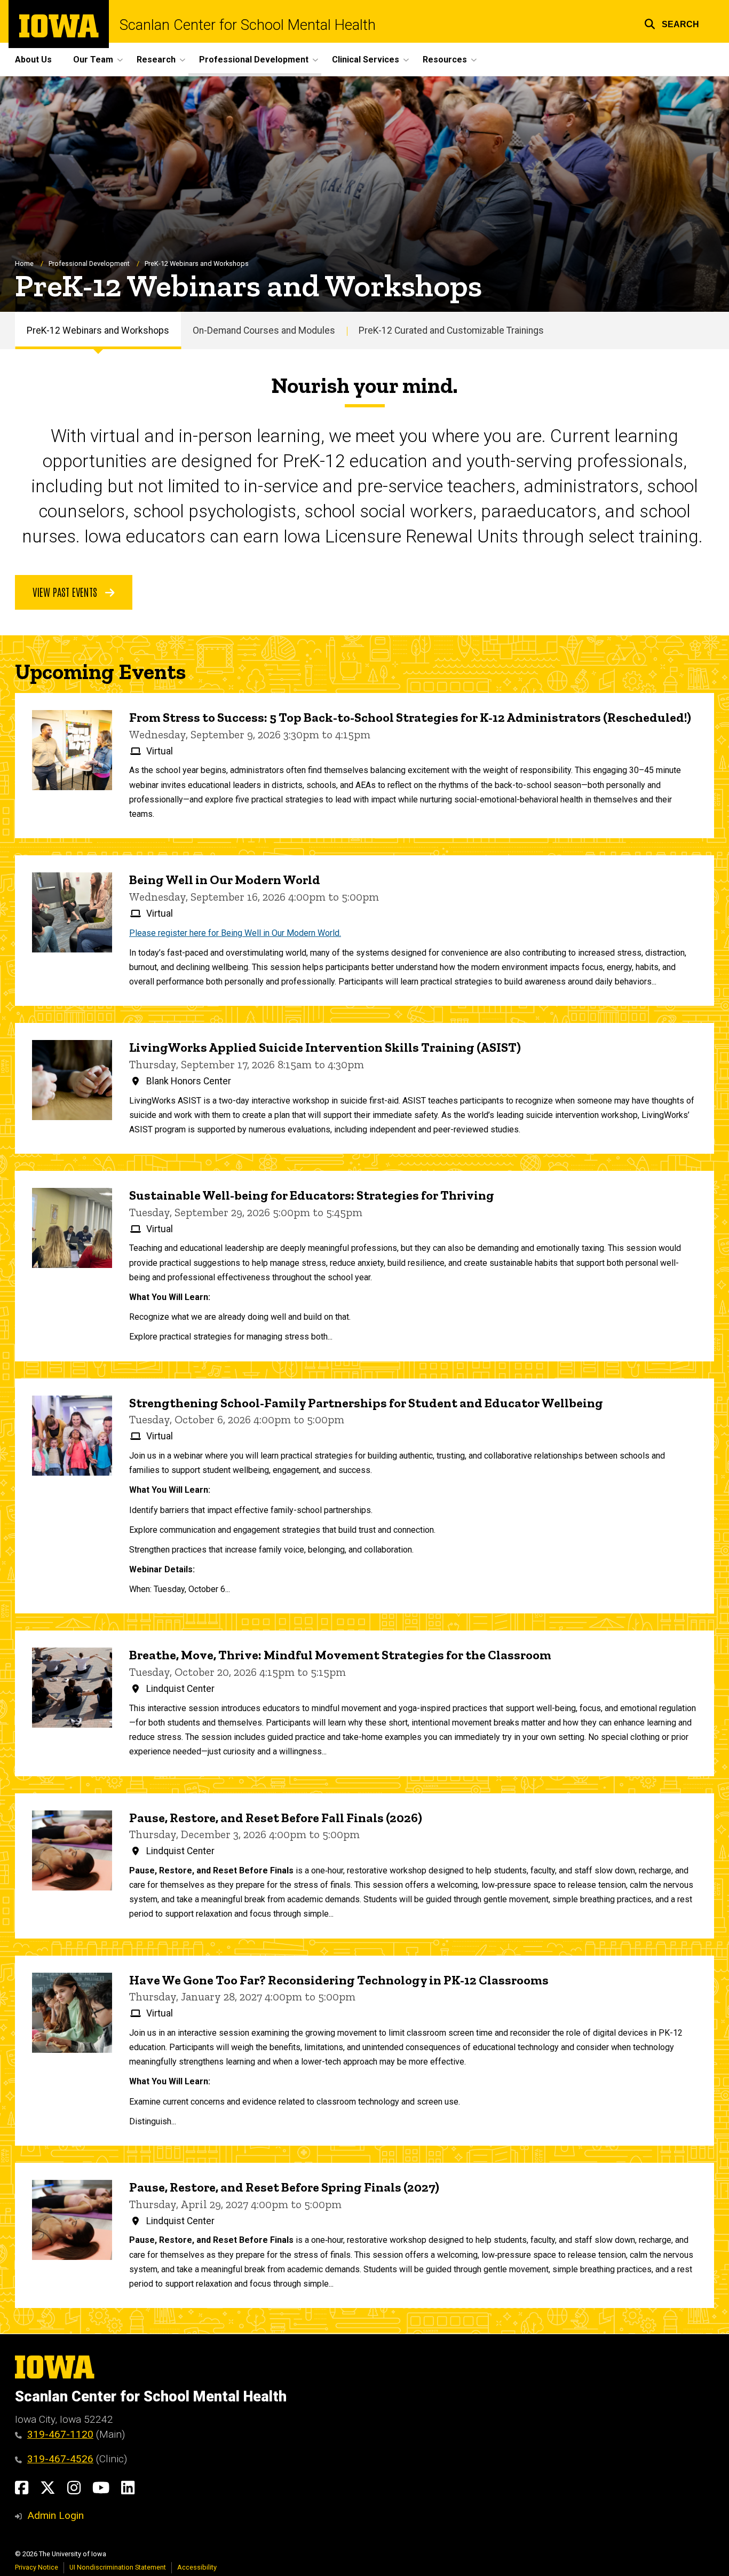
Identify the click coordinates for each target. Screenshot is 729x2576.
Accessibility (197, 2567)
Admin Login (56, 2515)
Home (24, 263)
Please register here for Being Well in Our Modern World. (235, 933)
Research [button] (156, 60)
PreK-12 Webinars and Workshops (98, 330)
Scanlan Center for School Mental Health (248, 25)
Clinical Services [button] (366, 60)
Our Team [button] (93, 60)
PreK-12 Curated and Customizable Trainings (451, 330)
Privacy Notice (37, 2567)
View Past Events (66, 592)
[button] (672, 23)
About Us (33, 60)
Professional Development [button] (254, 60)
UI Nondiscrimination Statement (118, 2567)
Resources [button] (445, 60)
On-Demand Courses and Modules (264, 330)
